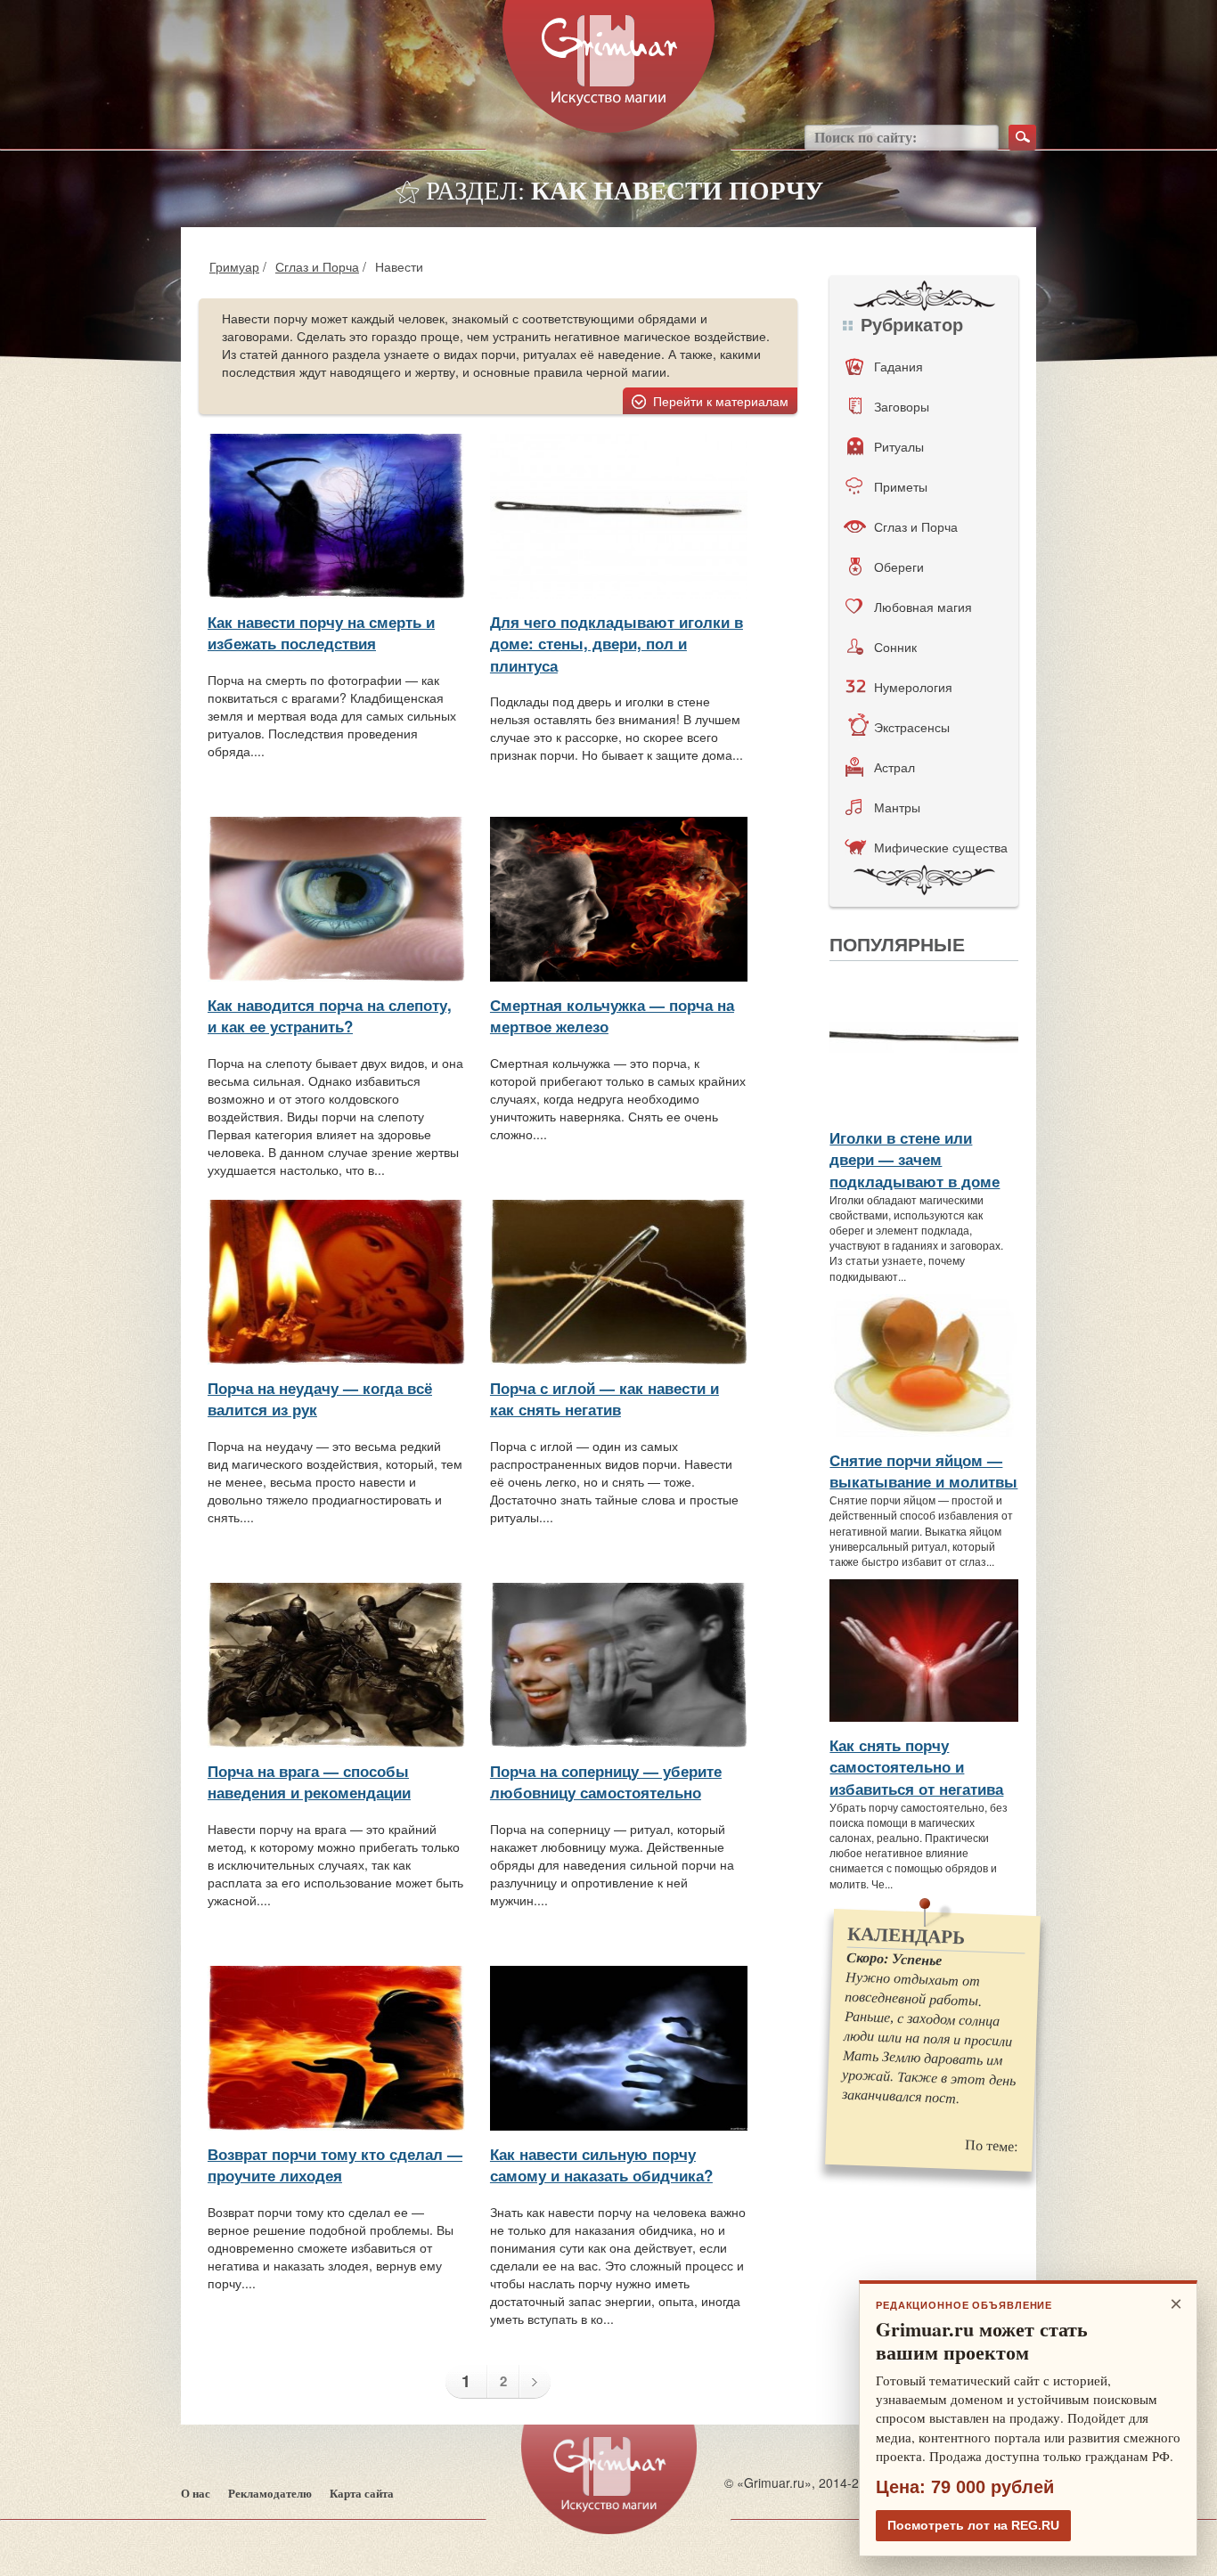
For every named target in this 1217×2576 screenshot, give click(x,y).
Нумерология (913, 687)
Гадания (898, 366)
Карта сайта (362, 2494)
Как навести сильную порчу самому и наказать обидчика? (601, 2164)
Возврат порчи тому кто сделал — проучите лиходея (335, 2164)
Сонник (895, 647)
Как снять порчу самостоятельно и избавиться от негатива (916, 1767)
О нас (196, 2494)
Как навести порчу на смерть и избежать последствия (321, 632)
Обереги (899, 567)
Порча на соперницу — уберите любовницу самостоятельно (606, 1781)
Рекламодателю (270, 2494)
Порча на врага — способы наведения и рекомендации (309, 1781)
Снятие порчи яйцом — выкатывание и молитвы (923, 1471)
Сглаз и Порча (317, 266)
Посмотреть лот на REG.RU (973, 2525)
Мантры (897, 807)
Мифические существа (941, 847)
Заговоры (902, 406)
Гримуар (234, 266)
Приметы (901, 486)
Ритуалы (899, 446)
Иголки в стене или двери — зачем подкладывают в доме (915, 1159)
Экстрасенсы (912, 727)
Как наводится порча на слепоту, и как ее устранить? (330, 1015)
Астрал (894, 767)
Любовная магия (923, 607)
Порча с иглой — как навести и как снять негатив (604, 1398)
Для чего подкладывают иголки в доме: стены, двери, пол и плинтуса (617, 644)
